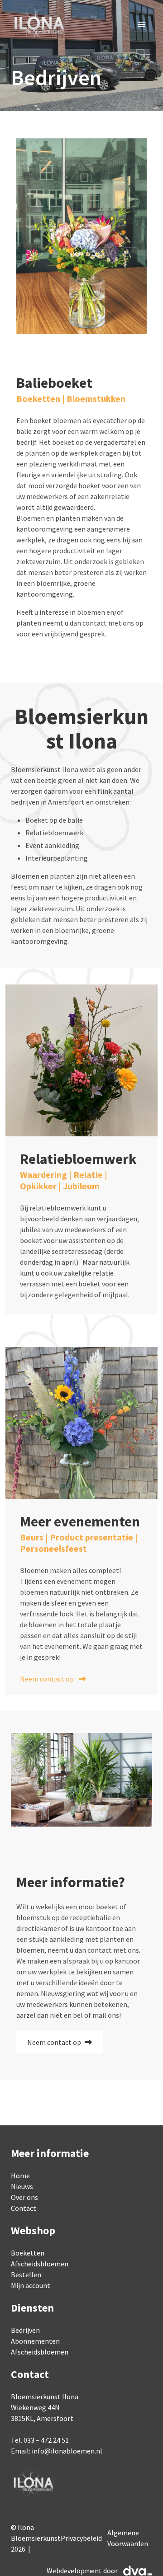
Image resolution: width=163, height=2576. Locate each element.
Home (20, 2176)
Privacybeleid (81, 2538)
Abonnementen (35, 2341)
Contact (24, 2208)
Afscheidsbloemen (40, 2264)
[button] (141, 24)
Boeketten (28, 2253)
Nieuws (22, 2186)
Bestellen (26, 2275)
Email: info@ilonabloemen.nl (57, 2451)
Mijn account (31, 2285)
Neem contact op (48, 1679)
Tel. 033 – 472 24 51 (40, 2440)
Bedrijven (25, 2330)
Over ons (24, 2197)
